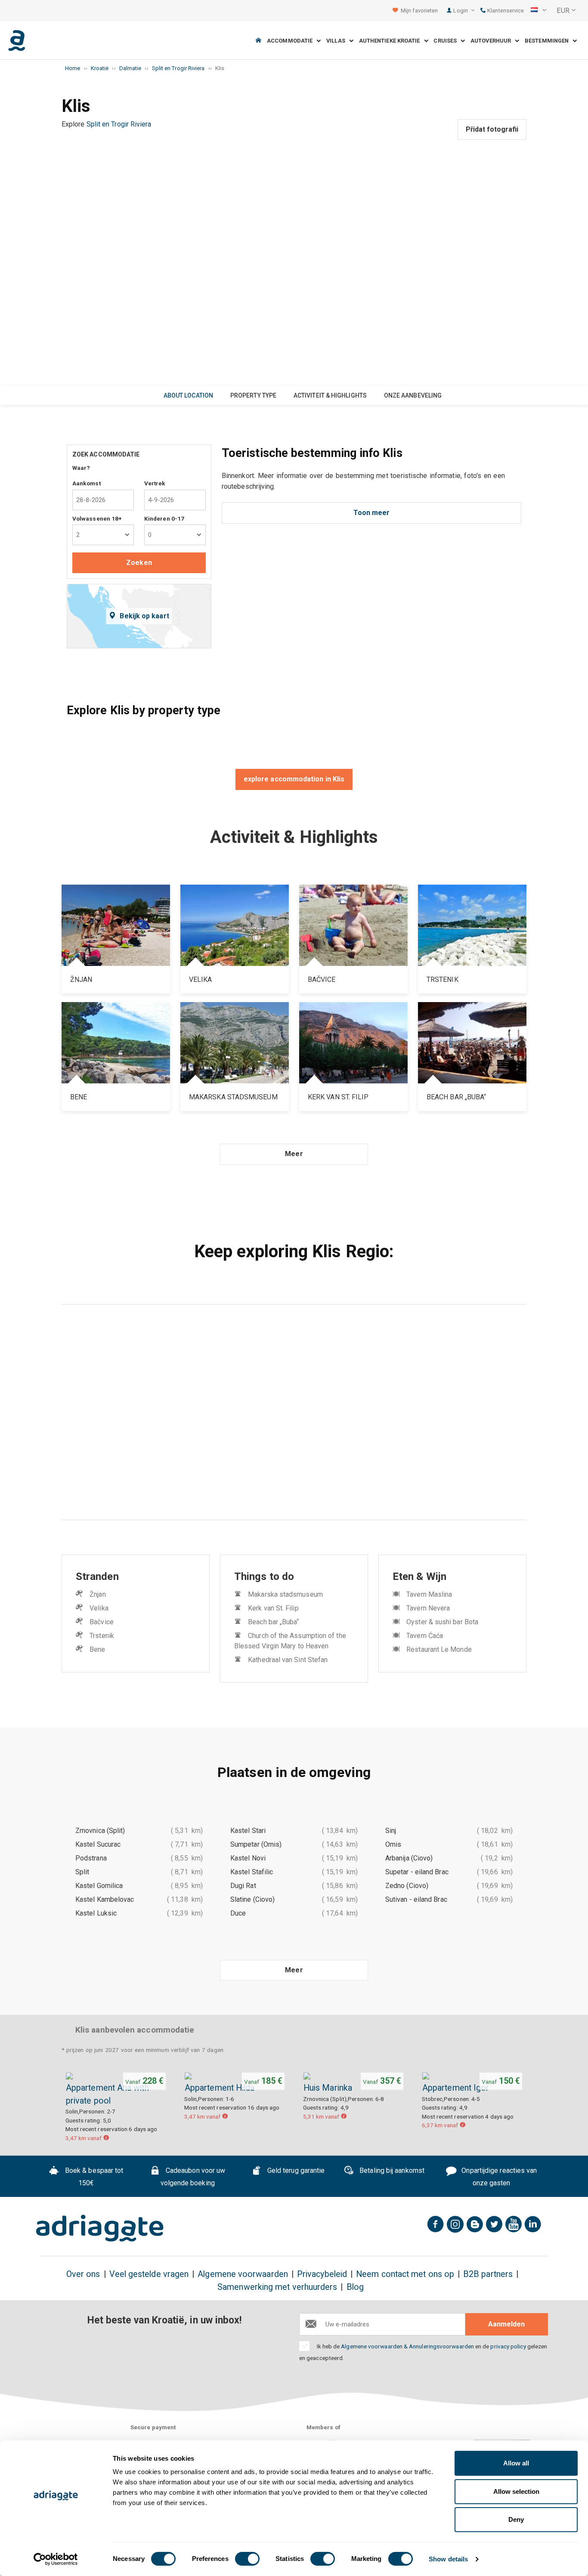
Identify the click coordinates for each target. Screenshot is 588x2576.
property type (253, 395)
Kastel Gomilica (99, 1886)
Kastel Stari (248, 1831)
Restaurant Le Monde (439, 1649)
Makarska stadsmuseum (285, 1594)
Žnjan (97, 1594)
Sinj (391, 1831)
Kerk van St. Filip (273, 1608)
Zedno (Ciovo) (407, 1886)
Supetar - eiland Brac (417, 1872)
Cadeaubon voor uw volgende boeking (193, 2177)
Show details (448, 2559)
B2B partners (488, 2274)
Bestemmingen (549, 41)
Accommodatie (292, 41)
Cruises (447, 41)
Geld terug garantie (295, 2170)
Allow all (516, 2463)
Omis (393, 1844)
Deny (516, 2519)
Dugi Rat (243, 1886)
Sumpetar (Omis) (256, 1844)
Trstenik (102, 1636)
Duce (238, 1913)
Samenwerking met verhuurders (277, 2287)
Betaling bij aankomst (391, 2170)
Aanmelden (506, 2324)
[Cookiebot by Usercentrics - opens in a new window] (56, 2559)
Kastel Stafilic (252, 1872)
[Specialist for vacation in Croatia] (100, 2228)
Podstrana (91, 1858)
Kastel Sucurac (98, 1844)
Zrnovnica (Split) (100, 1831)
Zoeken (139, 563)
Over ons (83, 2274)
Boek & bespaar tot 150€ (93, 2177)
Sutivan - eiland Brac (416, 1899)
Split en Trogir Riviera (119, 124)
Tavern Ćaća (425, 1636)
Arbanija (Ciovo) (409, 1858)
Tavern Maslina (429, 1594)
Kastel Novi (248, 1858)
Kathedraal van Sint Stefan (288, 1660)
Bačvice (102, 1622)
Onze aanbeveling (413, 395)
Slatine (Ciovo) (252, 1899)
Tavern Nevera (428, 1608)
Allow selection (516, 2491)
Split (82, 1872)
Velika (99, 1608)
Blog (355, 2287)
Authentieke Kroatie (391, 41)
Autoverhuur (493, 41)
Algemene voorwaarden (243, 2274)
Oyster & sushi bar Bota (442, 1622)
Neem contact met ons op (405, 2274)
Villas (338, 41)
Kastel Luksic (96, 1913)
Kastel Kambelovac (105, 1899)
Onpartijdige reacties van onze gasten (498, 2177)
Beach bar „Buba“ (273, 1622)
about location (188, 395)
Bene (97, 1649)
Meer (294, 1154)
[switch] (247, 2559)
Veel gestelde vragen (149, 2274)
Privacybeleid (322, 2274)
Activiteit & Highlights (330, 395)
